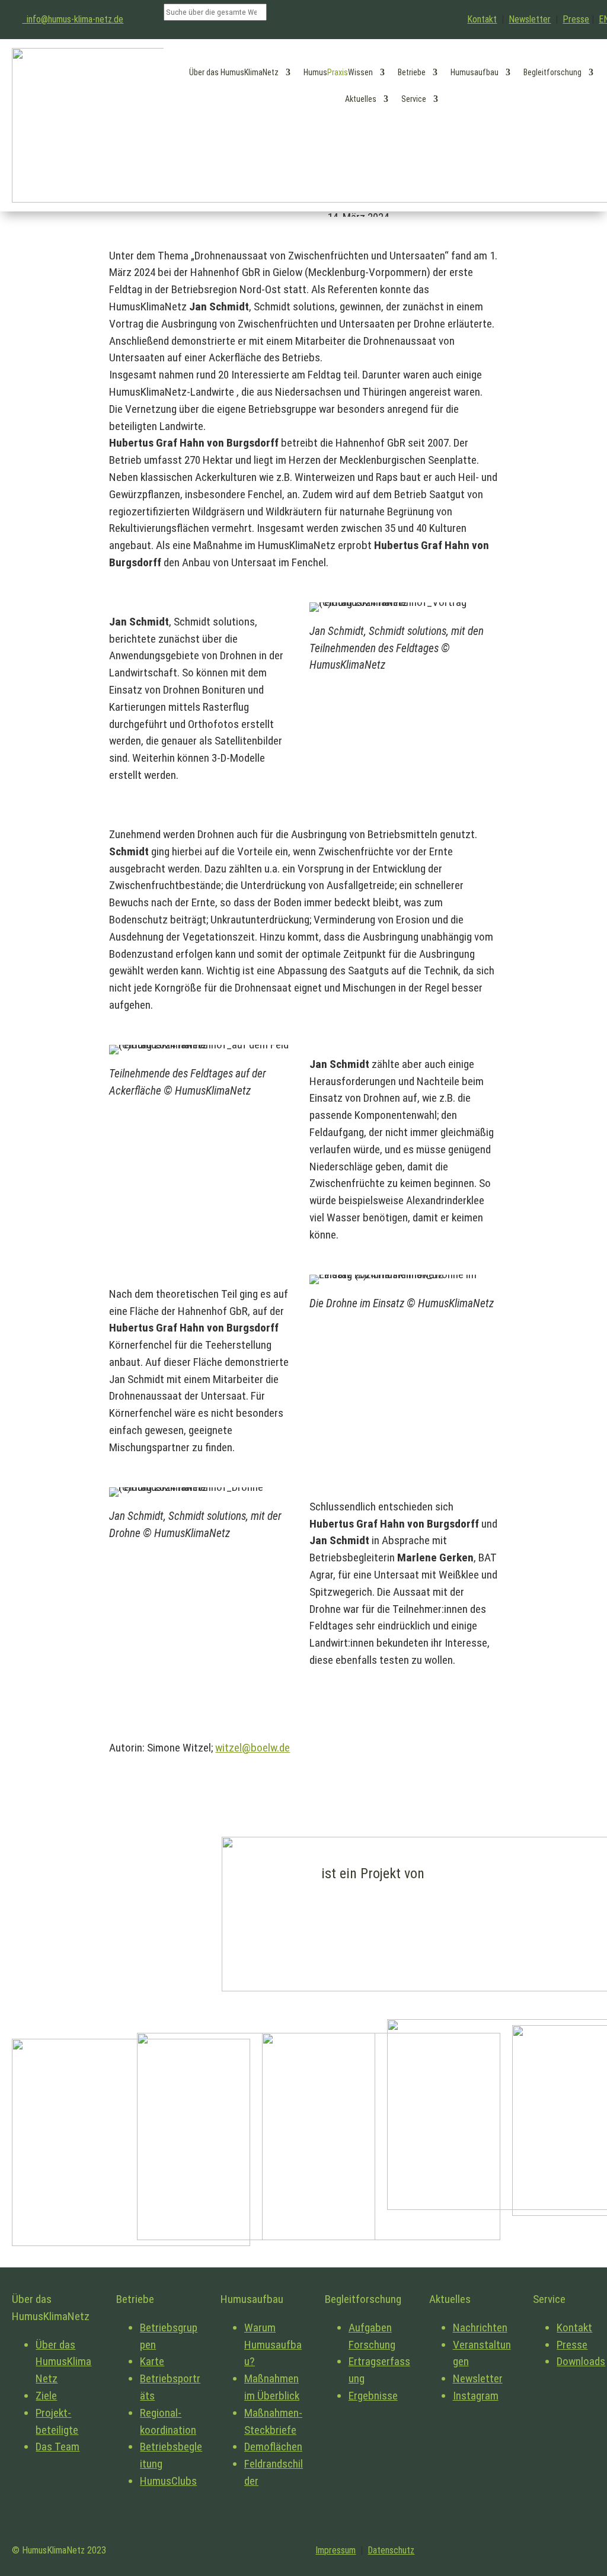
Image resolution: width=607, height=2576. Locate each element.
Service (414, 99)
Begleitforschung (552, 72)
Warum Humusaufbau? (273, 2345)
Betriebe (412, 72)
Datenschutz (391, 2550)
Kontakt (482, 19)
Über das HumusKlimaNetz (234, 72)
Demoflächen (273, 2447)
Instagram (476, 2396)
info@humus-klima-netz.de (73, 19)
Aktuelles (361, 99)
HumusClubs (168, 2481)
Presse (576, 19)
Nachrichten (480, 2328)
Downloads (581, 2361)
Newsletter (530, 19)
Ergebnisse (373, 2396)
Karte (152, 2361)
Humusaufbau (475, 72)
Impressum (336, 2550)
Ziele (46, 2396)
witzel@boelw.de (253, 1748)
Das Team (57, 2447)
